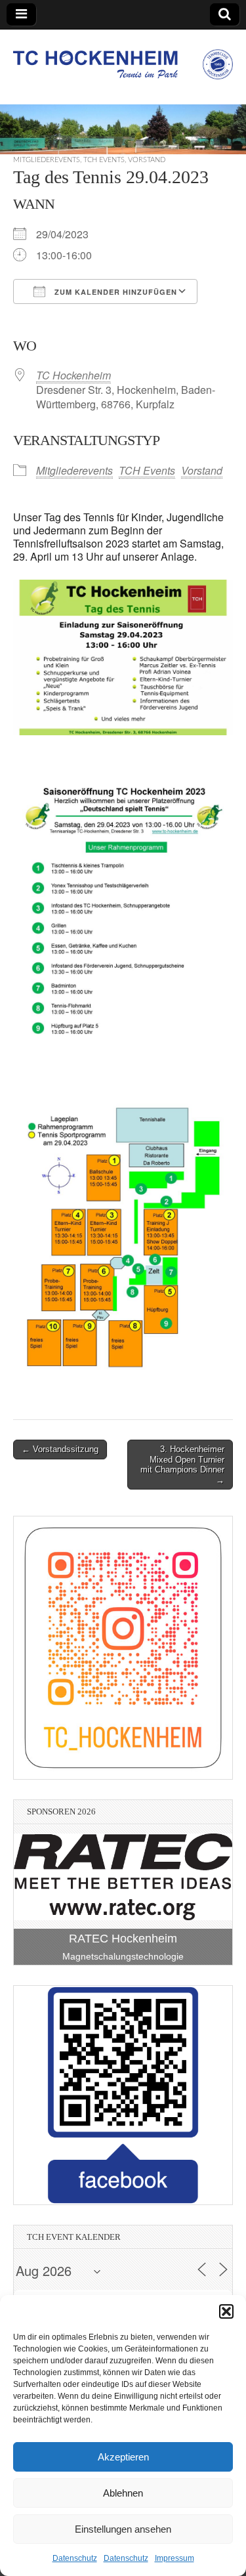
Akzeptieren (123, 2457)
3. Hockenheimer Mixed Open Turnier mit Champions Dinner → (182, 1465)
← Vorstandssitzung (60, 1449)
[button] (226, 2311)
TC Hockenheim (73, 375)
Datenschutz (75, 2558)
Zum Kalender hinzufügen (114, 292)
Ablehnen (123, 2493)
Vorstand (147, 160)
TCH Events (104, 160)
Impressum (174, 2558)
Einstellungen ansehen (123, 2529)
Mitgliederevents (47, 160)
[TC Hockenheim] (123, 57)
